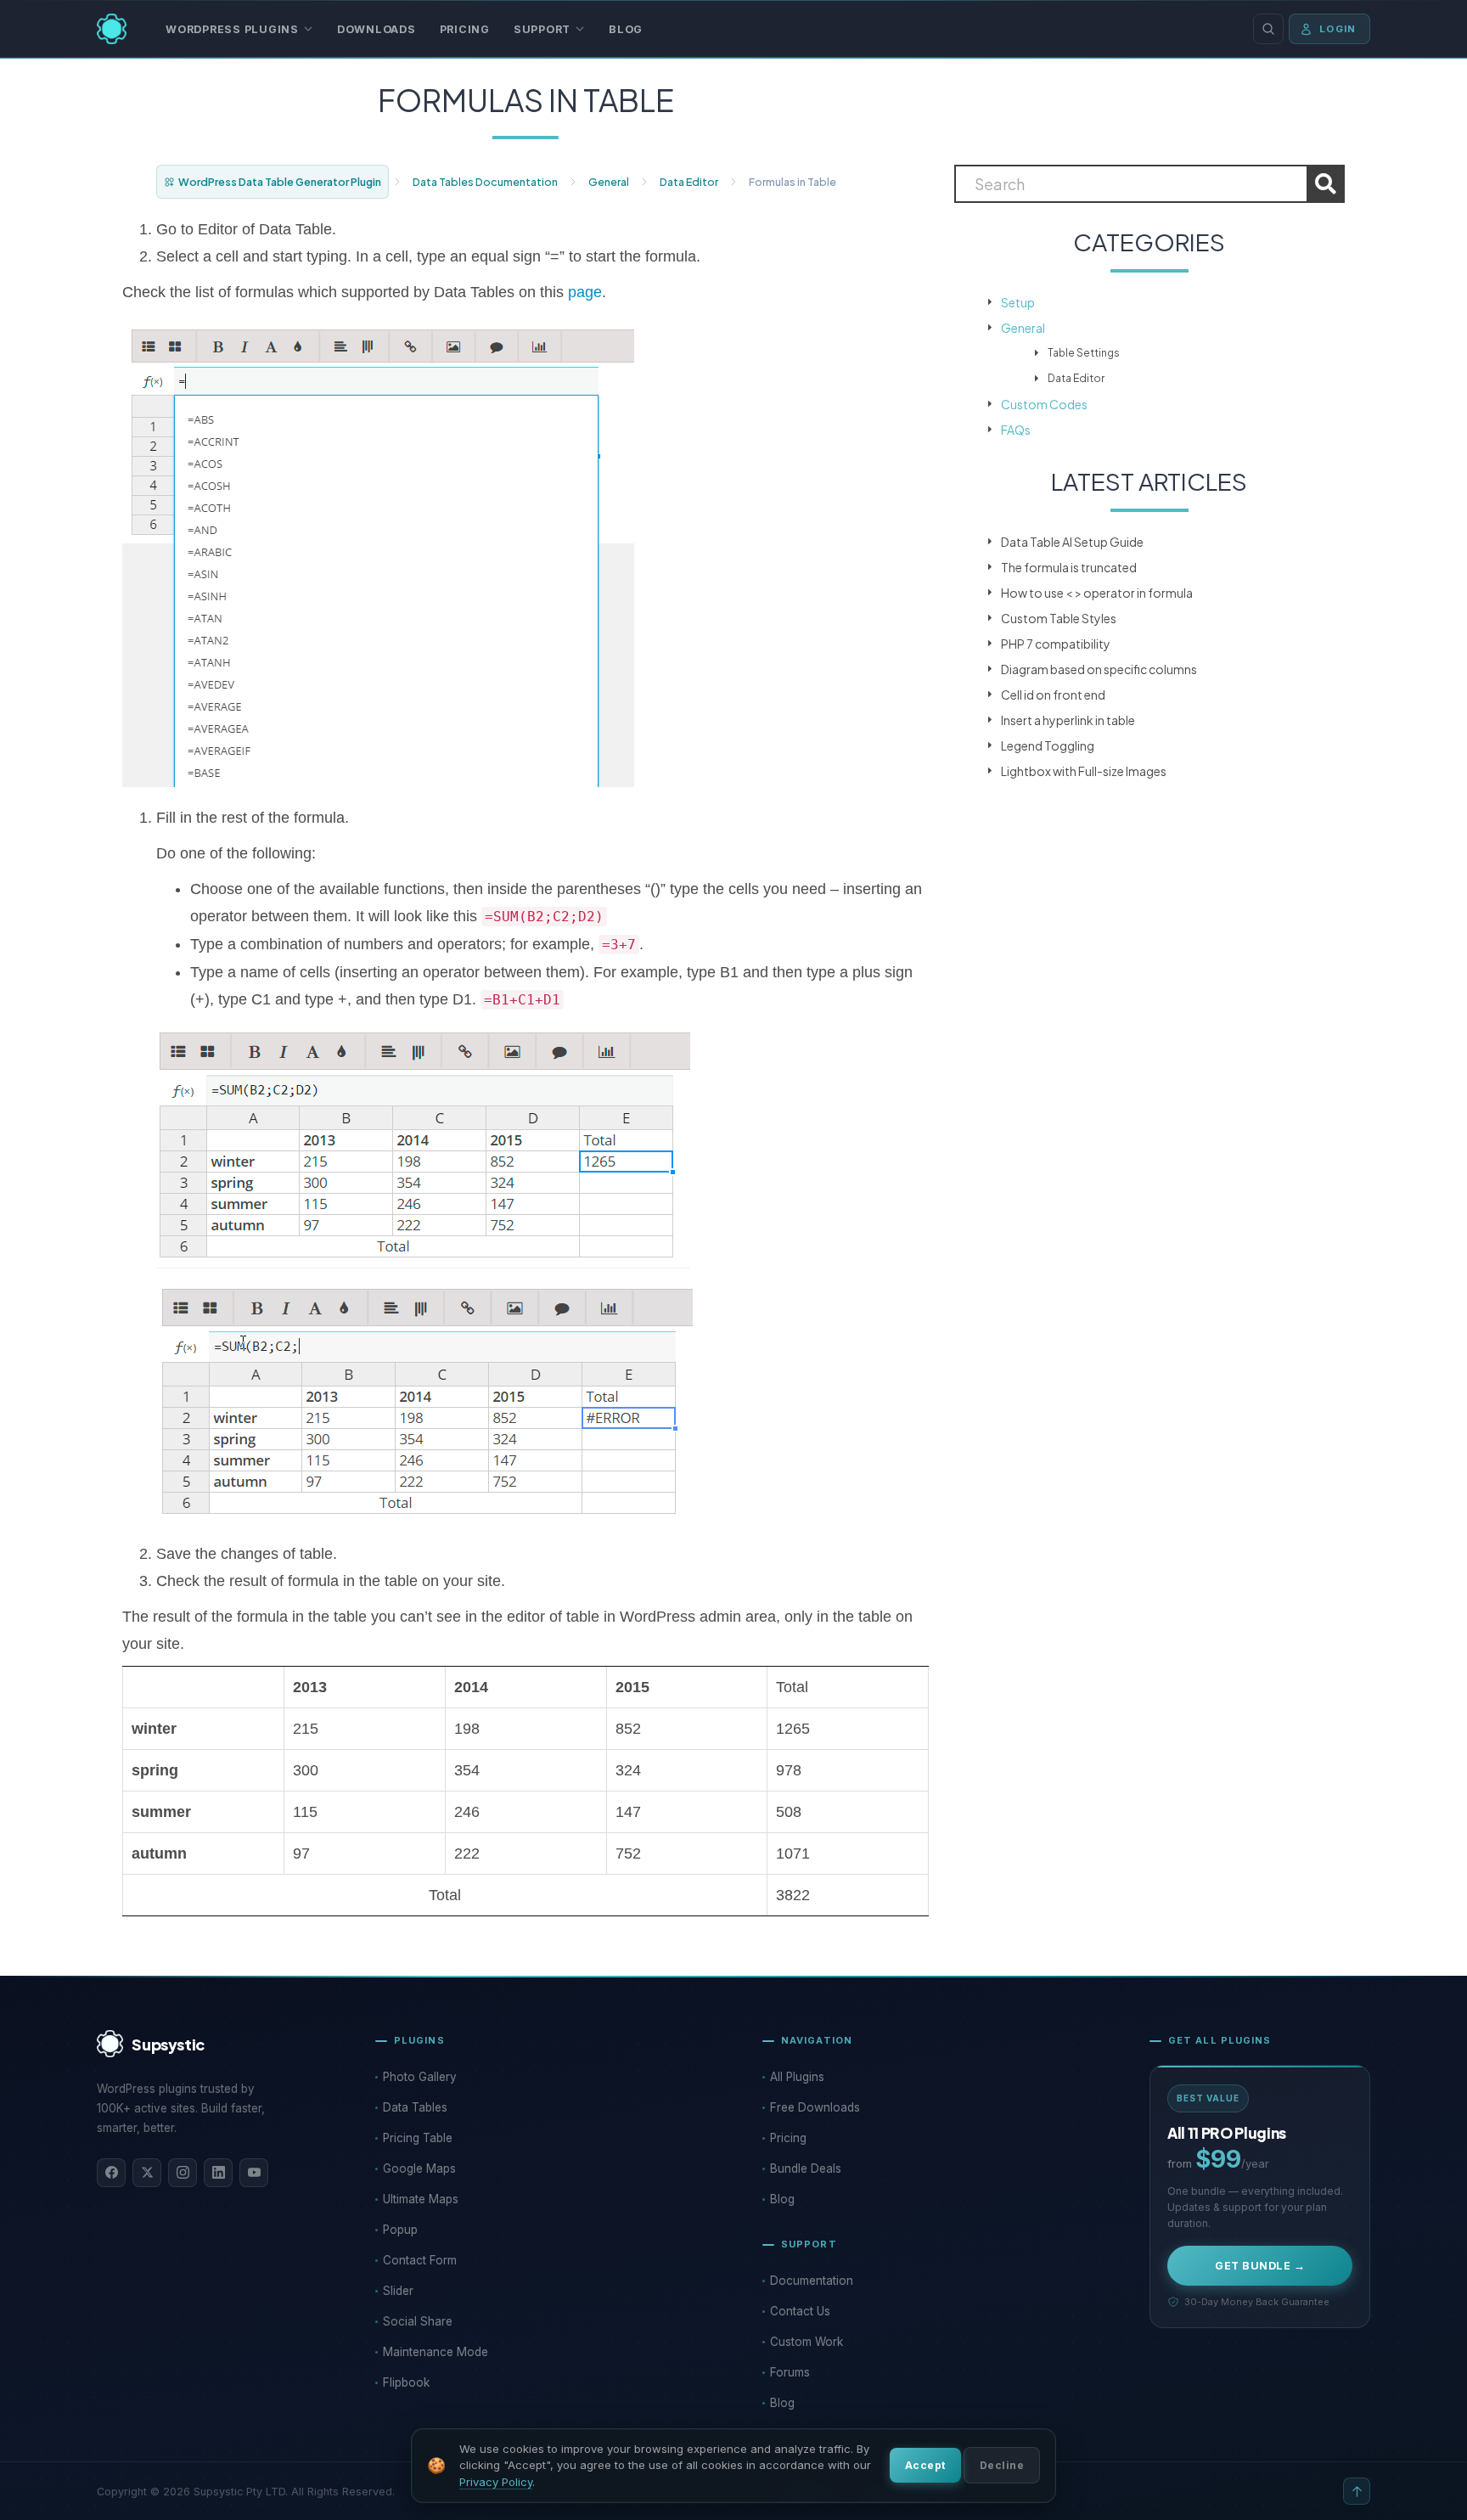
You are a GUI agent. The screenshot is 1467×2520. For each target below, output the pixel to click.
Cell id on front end (1053, 695)
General (609, 182)
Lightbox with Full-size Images (1084, 771)
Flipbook (406, 2382)
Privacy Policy (496, 2482)
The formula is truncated (1069, 567)
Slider (398, 2291)
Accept (925, 2465)
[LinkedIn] (218, 2173)
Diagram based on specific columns (1099, 669)
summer (161, 1812)
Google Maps (419, 2168)
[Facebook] (111, 2173)
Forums (790, 2372)
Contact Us (800, 2311)
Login (1338, 29)
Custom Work (807, 2342)
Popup (400, 2230)
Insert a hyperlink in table (1068, 720)
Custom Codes (1044, 404)
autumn (159, 1853)
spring (155, 1770)
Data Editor (689, 182)
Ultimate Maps (421, 2199)
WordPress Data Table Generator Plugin (280, 182)
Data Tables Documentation (485, 182)
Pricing (465, 29)
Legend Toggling (1048, 745)
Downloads (377, 29)
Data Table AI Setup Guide (1072, 542)
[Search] (1268, 29)
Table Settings (1084, 353)
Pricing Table (418, 2138)
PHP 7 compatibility (1056, 644)
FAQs (1016, 430)
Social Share (418, 2321)
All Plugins (797, 2077)
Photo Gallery (420, 2077)
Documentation (812, 2281)
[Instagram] (183, 2173)
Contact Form (420, 2260)
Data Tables (415, 2107)
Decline (1002, 2465)
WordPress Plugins (232, 29)
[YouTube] (254, 2173)
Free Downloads (815, 2107)
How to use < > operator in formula (1097, 593)
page (585, 292)
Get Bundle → (1260, 2266)
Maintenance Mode (436, 2352)
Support (542, 29)
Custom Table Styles (1059, 618)
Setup (1018, 302)
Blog (626, 29)
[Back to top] (1357, 2491)
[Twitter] (147, 2173)
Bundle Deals (806, 2168)
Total (445, 1895)
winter (154, 1729)
